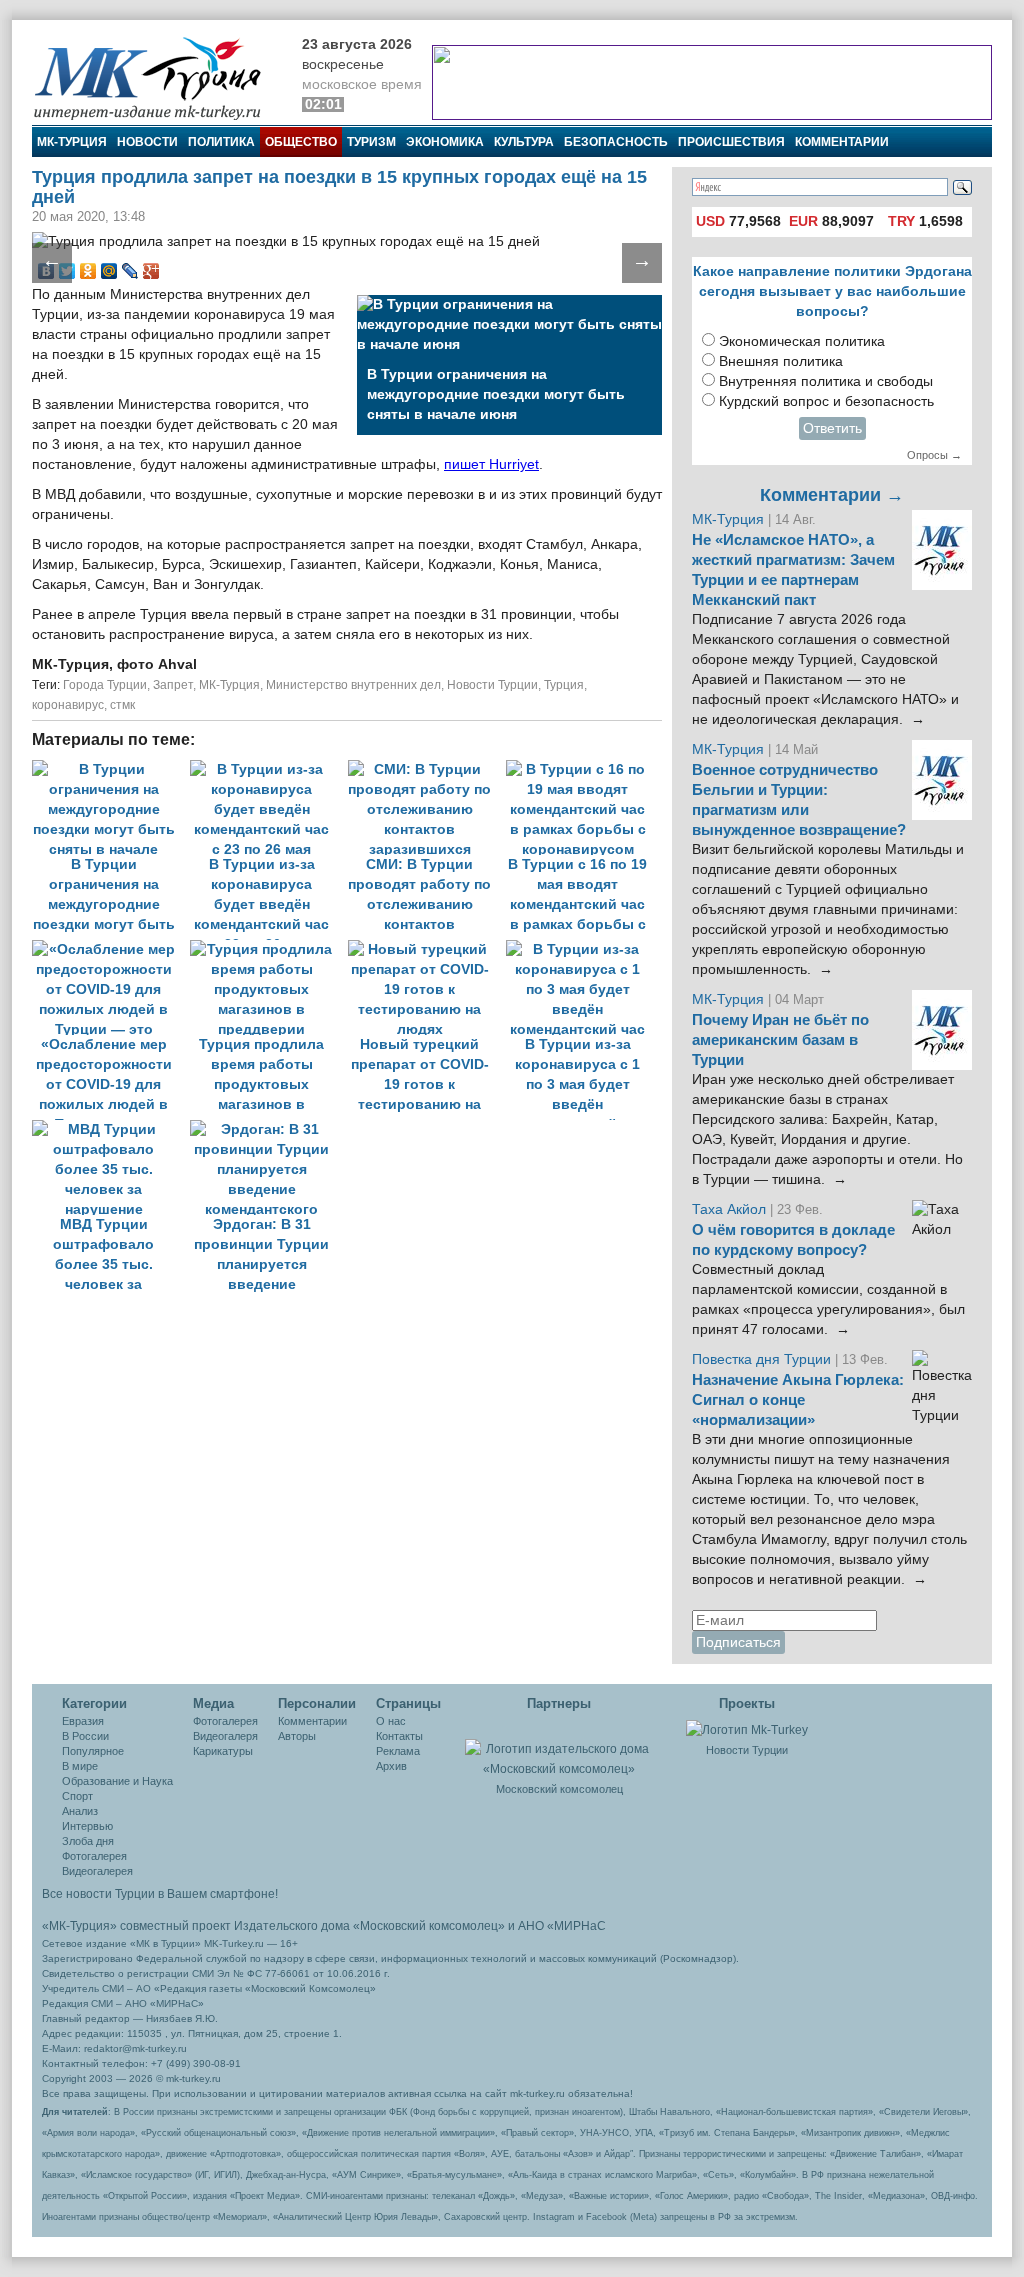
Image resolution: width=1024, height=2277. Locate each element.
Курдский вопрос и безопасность (826, 401)
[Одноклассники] (88, 271)
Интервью (87, 1826)
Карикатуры (223, 1751)
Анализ (80, 1811)
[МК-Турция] (157, 77)
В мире (80, 1766)
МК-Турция (72, 142)
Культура (524, 142)
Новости (147, 142)
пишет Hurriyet (491, 464)
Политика (221, 142)
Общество (301, 142)
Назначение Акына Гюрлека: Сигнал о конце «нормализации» (798, 1400)
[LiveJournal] (130, 271)
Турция (564, 685)
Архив (391, 1766)
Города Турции (105, 685)
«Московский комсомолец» (429, 1926)
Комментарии (842, 142)
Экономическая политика (802, 341)
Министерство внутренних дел (353, 685)
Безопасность (616, 142)
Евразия (83, 1721)
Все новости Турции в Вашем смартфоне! (160, 1894)
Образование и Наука (117, 1781)
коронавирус (68, 705)
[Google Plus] (151, 271)
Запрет (173, 685)
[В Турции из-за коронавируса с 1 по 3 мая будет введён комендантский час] (583, 949)
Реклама (398, 1751)
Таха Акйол (729, 1209)
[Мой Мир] (109, 271)
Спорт (77, 1796)
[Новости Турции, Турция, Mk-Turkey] (747, 1729)
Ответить (832, 428)
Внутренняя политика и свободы (826, 381)
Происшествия (731, 142)
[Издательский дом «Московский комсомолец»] (559, 1748)
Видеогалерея (97, 1871)
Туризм (371, 142)
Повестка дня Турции (763, 1359)
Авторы (297, 1736)
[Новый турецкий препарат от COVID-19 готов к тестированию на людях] (427, 949)
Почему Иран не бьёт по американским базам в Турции (780, 1040)
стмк (122, 705)
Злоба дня (88, 1841)
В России (85, 1736)
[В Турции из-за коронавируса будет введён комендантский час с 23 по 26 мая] (269, 769)
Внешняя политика (781, 361)
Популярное (93, 1751)
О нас (391, 1721)
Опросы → (934, 455)
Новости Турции (492, 685)
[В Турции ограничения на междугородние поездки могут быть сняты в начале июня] (111, 769)
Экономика (445, 142)
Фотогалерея (94, 1856)
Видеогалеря (225, 1736)
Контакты (399, 1736)
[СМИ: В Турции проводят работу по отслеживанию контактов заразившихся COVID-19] (427, 769)
